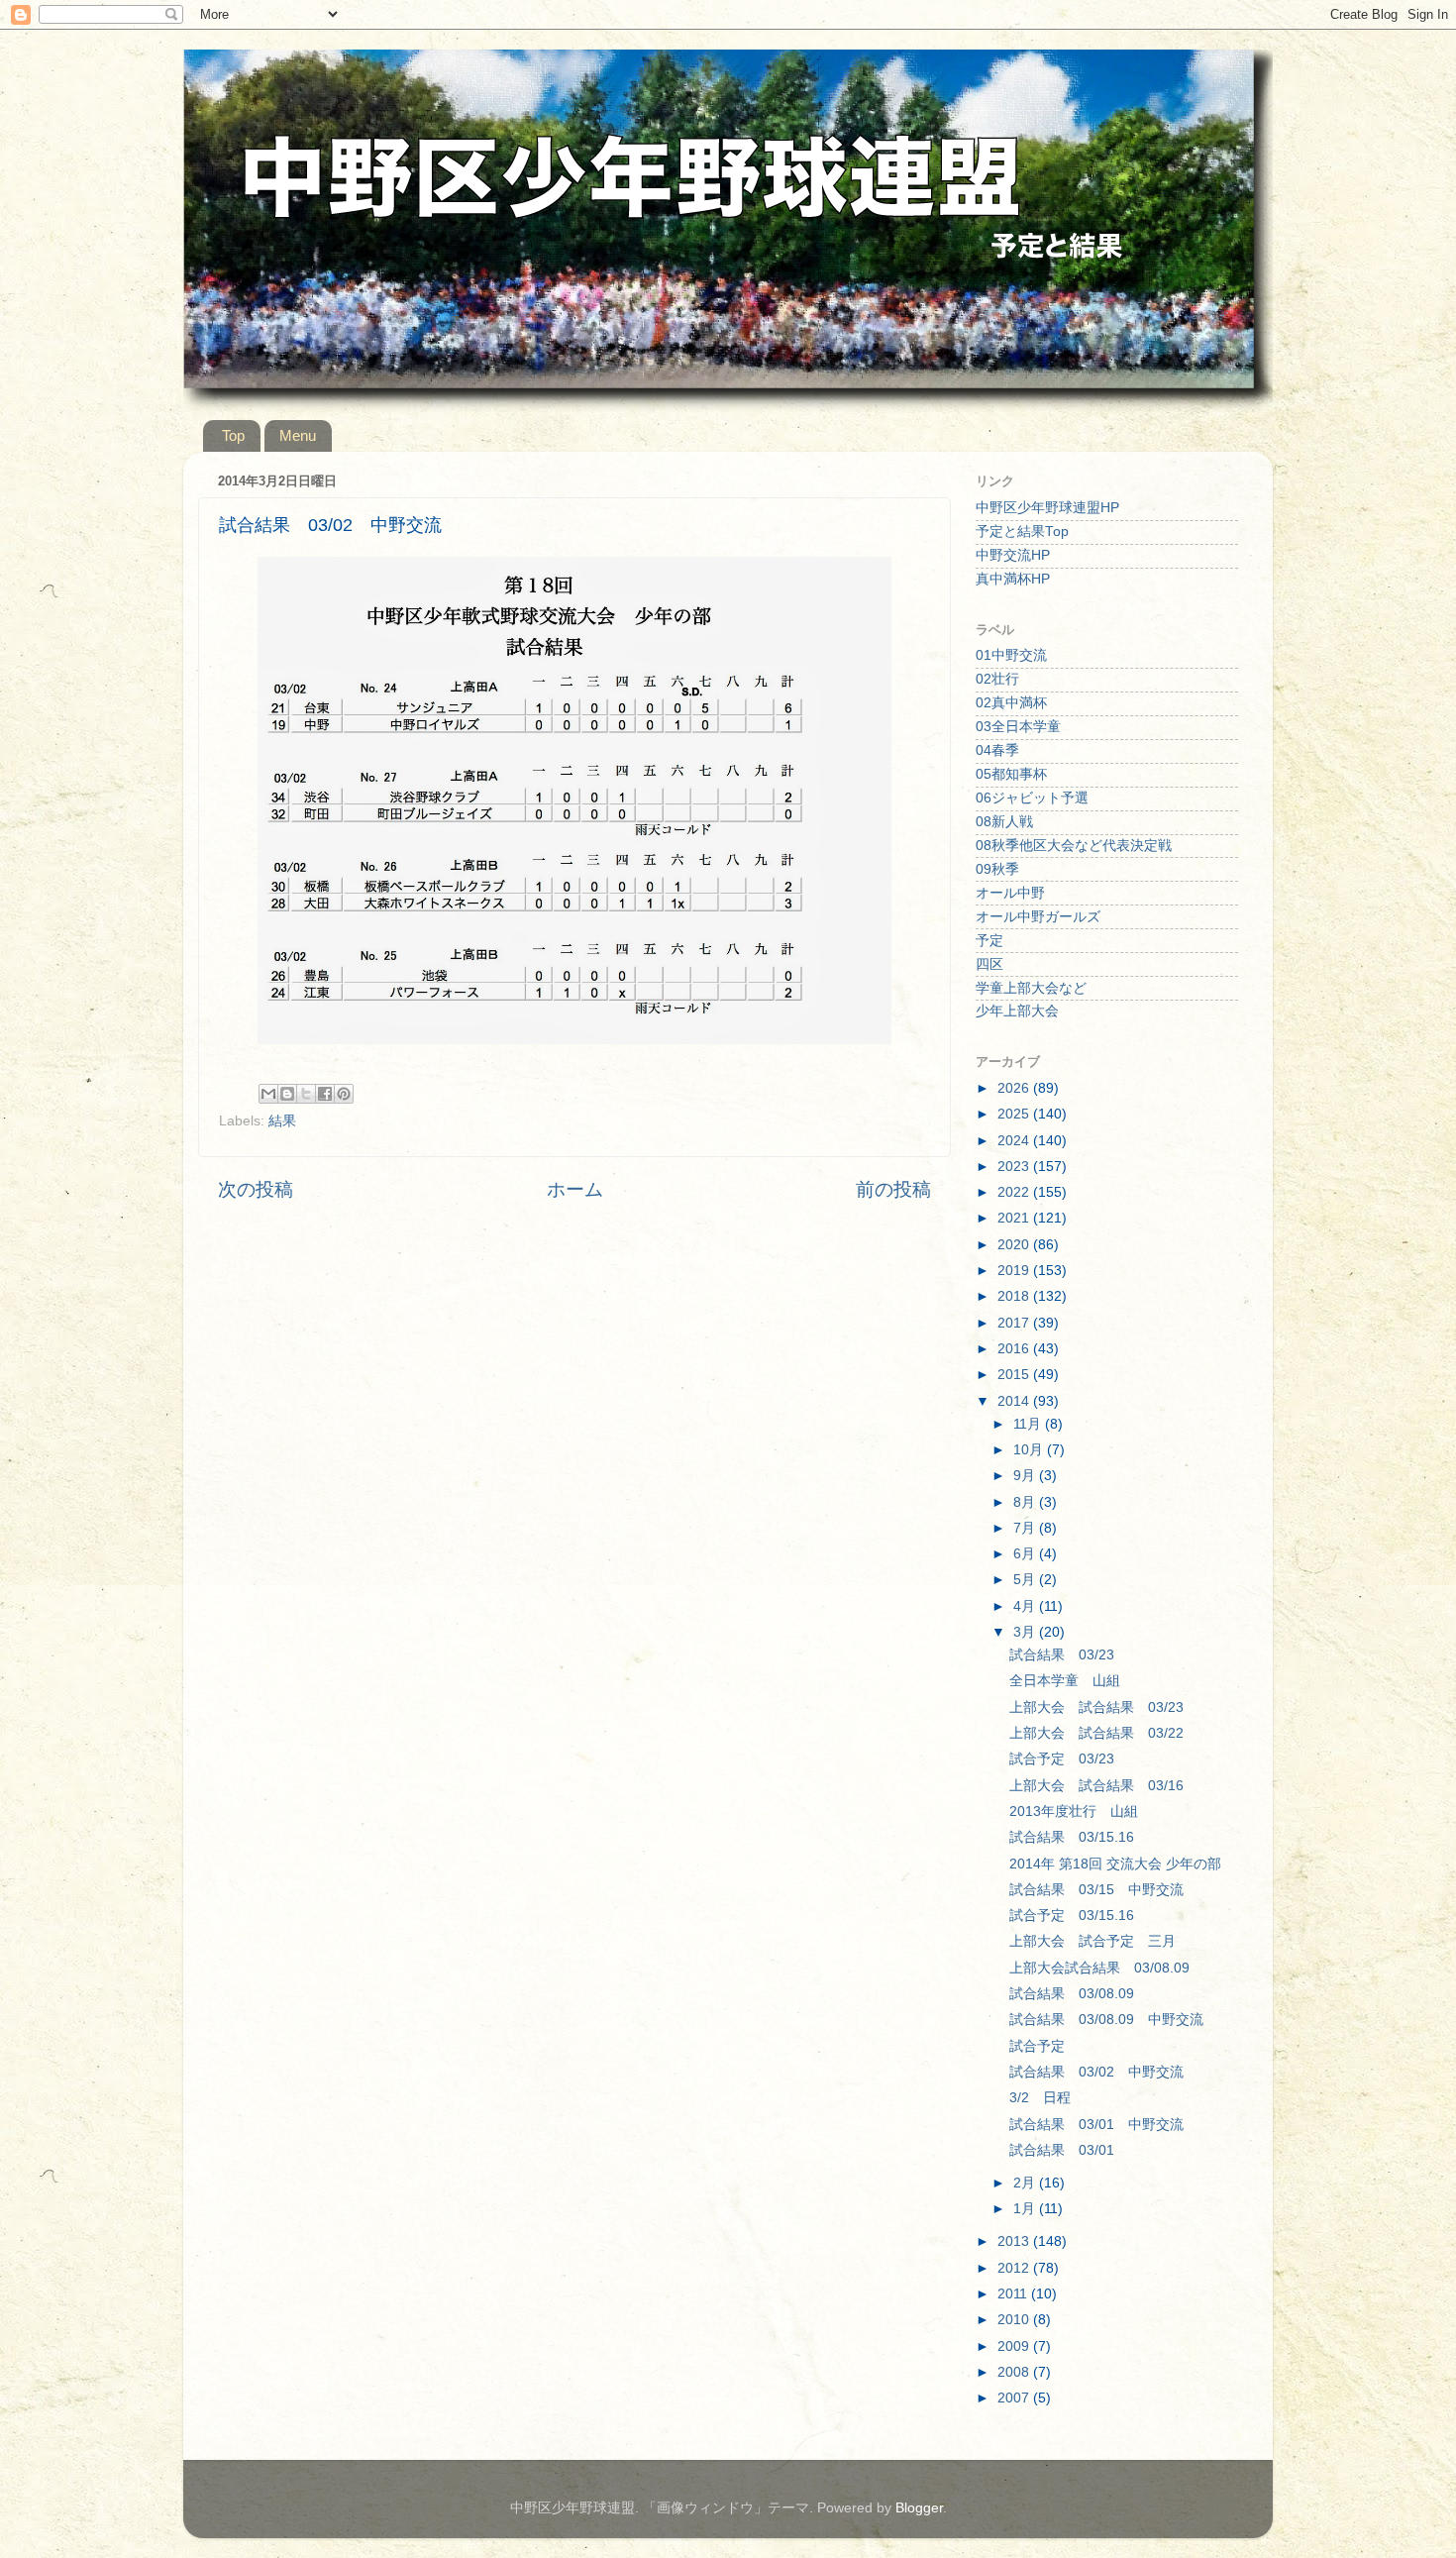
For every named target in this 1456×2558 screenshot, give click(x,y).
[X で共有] (306, 1094)
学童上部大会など (1031, 988)
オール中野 (1010, 893)
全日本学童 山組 (1065, 1681)
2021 (1015, 1218)
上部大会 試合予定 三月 (1092, 1941)
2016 (1015, 1349)
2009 (1015, 2346)
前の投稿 (893, 1189)
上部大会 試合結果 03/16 (1096, 1786)
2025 (1015, 1114)
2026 (1015, 1088)
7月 (1026, 1528)
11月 (1029, 1424)
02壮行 (997, 679)
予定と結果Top (1022, 532)
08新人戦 (1004, 822)
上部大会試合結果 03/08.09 (1099, 1968)
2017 (1015, 1323)
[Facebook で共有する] (325, 1094)
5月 (1026, 1580)
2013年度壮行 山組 (1074, 1812)
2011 (1014, 2294)
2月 (1026, 2183)
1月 (1026, 2209)
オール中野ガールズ (1038, 917)
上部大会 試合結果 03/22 (1096, 1733)
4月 (1026, 1606)
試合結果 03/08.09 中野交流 (1106, 2020)
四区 (989, 964)
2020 (1015, 1245)
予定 (989, 941)
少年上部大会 (1017, 1011)
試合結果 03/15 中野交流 (1096, 1890)
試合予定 (1037, 2046)
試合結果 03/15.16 (1072, 1837)
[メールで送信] (268, 1094)
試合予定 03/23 (1062, 1759)
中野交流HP (1013, 555)
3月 (1026, 1632)
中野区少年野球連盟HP (1047, 508)
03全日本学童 (1018, 727)
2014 (1015, 1401)
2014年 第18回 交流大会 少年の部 (1115, 1864)
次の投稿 (256, 1189)
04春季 (997, 750)
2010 (1015, 2320)
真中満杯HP (1013, 579)
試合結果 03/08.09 (1072, 1994)
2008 (1015, 2372)
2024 (1015, 1141)
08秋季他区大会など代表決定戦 (1074, 846)
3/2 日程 (1040, 2098)
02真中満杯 (1011, 703)
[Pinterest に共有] (344, 1094)
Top (233, 435)
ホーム (575, 1189)
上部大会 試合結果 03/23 (1096, 1707)
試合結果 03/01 (1062, 2150)
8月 (1026, 1502)
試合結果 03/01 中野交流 (1096, 2125)
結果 (282, 1121)
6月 (1026, 1554)
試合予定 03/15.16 (1072, 1916)
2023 (1015, 1167)
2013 (1015, 2241)
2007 (1015, 2398)
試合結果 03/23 (1062, 1655)
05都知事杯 (1011, 774)
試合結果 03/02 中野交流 (1096, 2072)
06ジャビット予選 (1032, 798)
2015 (1015, 1375)
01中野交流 (1011, 655)
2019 (1015, 1271)
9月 (1026, 1476)
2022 (1015, 1192)
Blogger (919, 2508)
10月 (1030, 1450)
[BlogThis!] (287, 1094)
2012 (1015, 2268)
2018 (1015, 1296)
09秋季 (997, 869)
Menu (298, 435)
